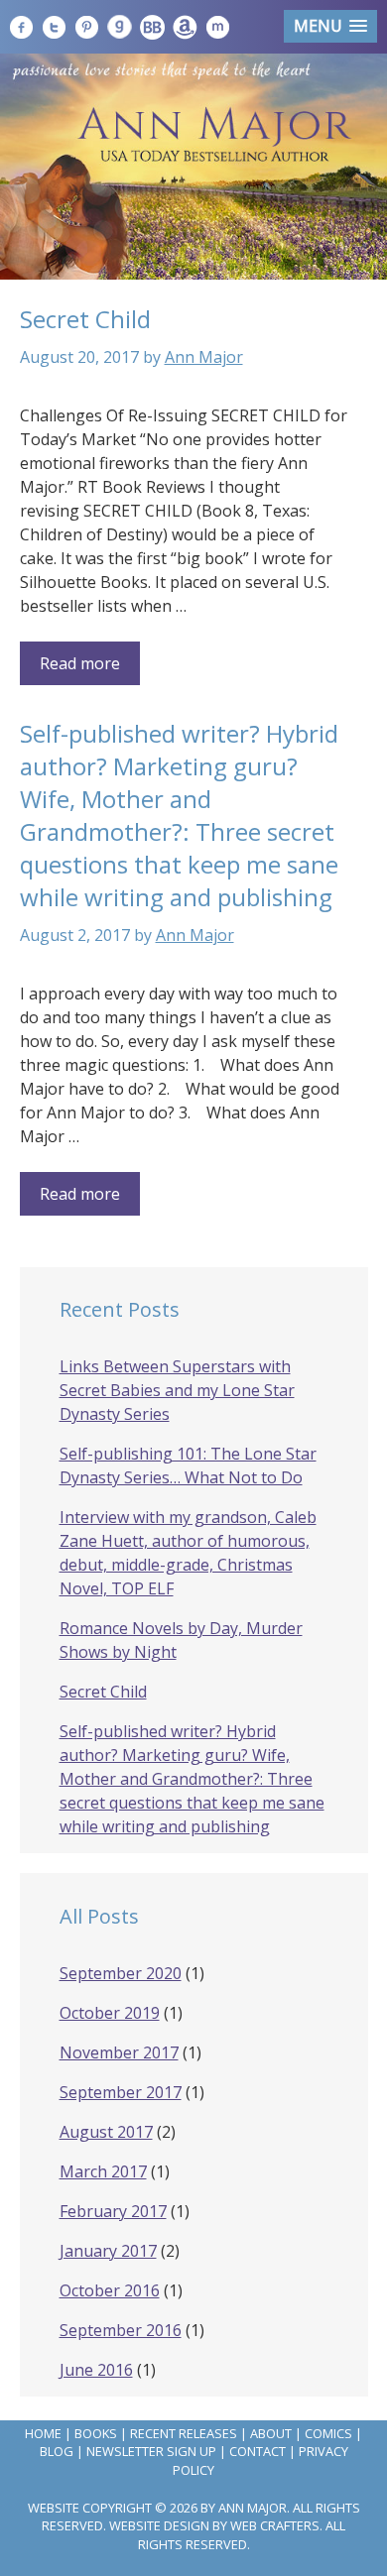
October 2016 (110, 2290)
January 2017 (108, 2251)
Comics (328, 2433)
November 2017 (119, 2052)
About (271, 2433)
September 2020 (121, 1973)
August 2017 (106, 2132)
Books (96, 2433)
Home (43, 2433)
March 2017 (103, 2171)
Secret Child (85, 319)
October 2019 (110, 2013)
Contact (258, 2451)
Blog (57, 2451)
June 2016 (96, 2370)
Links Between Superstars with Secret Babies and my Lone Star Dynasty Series (177, 1390)
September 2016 (121, 2330)
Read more (80, 663)
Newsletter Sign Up (151, 2451)
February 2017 (113, 2211)
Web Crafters (275, 2525)
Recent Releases (184, 2433)
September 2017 (121, 2092)
